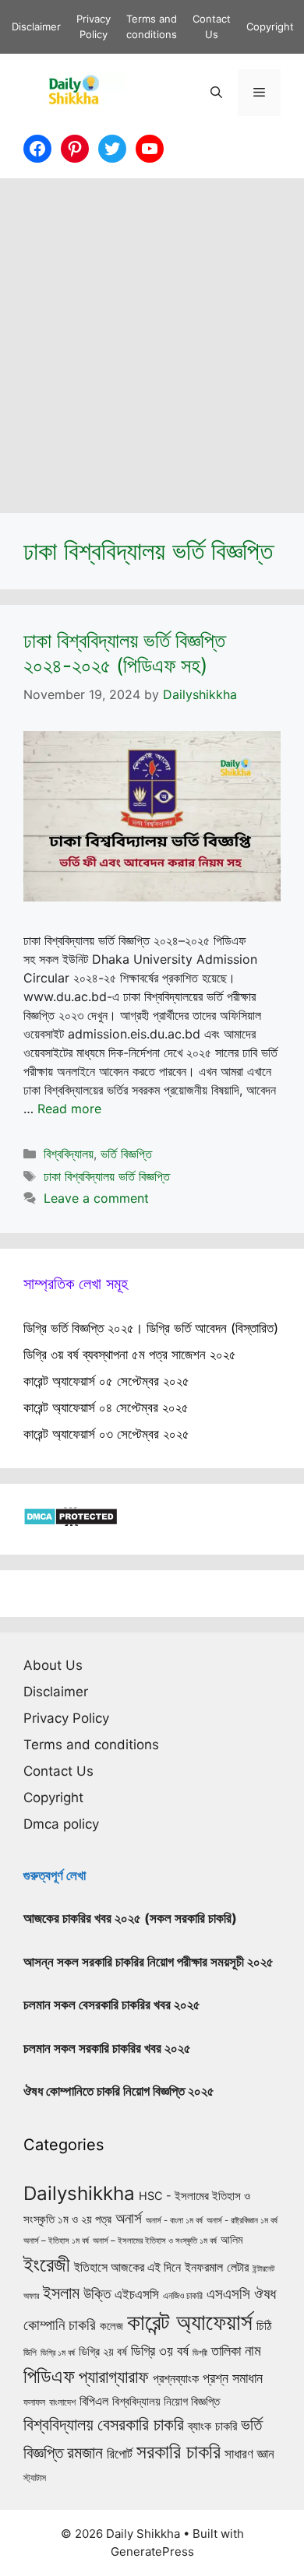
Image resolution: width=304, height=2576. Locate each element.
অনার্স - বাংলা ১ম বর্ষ (174, 2220)
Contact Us (58, 1771)
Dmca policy (61, 1824)
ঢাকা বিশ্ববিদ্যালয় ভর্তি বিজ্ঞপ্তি (107, 1176)
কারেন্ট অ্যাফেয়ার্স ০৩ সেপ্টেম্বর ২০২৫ (106, 1434)
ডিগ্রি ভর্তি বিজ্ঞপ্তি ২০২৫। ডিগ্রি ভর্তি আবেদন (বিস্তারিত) (151, 1328)
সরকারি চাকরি (179, 2451)
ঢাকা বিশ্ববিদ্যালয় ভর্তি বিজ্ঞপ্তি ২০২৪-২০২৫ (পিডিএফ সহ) (124, 652)
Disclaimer (36, 26)
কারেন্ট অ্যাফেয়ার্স (190, 2322)
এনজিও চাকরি (183, 2296)
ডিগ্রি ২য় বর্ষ (103, 2352)
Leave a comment (96, 1198)
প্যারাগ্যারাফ (114, 2376)
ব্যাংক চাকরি (212, 2426)
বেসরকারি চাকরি (141, 2424)
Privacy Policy (66, 1718)
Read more (69, 1109)
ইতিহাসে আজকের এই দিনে (127, 2267)
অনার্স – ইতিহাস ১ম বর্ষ (56, 2240)
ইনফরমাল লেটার (217, 2267)
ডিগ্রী (200, 2353)
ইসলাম (61, 2293)
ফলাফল (34, 2402)
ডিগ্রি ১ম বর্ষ (58, 2353)
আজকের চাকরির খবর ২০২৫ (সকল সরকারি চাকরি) (130, 1918)
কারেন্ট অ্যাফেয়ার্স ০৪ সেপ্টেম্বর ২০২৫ (106, 1407)
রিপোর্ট (120, 2453)
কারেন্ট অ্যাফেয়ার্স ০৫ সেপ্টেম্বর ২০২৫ (106, 1381)
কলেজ (111, 2326)
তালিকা (226, 2350)
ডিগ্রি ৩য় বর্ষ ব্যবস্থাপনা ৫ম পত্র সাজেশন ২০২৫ (130, 1355)
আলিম (232, 2239)
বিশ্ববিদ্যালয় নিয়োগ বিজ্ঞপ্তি (166, 2401)
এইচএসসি (137, 2294)
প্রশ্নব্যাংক (176, 2378)
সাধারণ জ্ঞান (249, 2454)
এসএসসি (228, 2294)
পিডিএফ (49, 2376)
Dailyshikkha (79, 2193)
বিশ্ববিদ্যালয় (69, 1154)
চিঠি (264, 2325)
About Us (53, 1665)
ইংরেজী (47, 2264)
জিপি (30, 2353)
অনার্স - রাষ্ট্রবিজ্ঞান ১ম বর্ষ (242, 2220)
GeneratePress (152, 2551)
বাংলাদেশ (62, 2402)
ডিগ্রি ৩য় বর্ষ (160, 2350)
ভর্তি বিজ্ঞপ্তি (126, 1154)
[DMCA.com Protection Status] (71, 1521)
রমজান (85, 2452)
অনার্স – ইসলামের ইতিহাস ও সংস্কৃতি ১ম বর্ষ (155, 2240)
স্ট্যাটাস (35, 2478)
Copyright (270, 26)
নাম (253, 2350)
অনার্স (129, 2218)
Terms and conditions (91, 1745)
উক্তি (97, 2293)
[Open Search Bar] (216, 93)
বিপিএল (94, 2401)
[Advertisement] (152, 338)
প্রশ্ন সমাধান (233, 2378)
